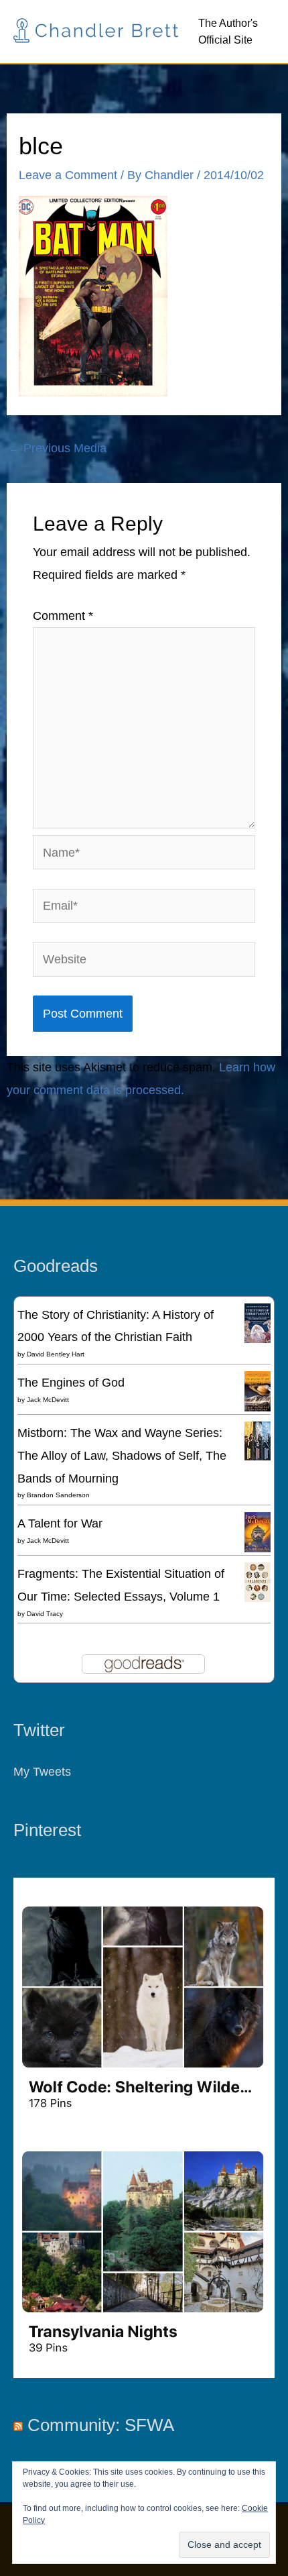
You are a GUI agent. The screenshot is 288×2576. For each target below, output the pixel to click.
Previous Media (57, 448)
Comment (63, 615)
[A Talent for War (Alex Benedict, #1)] (258, 1533)
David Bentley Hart (56, 1354)
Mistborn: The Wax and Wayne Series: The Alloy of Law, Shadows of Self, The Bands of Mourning (122, 1455)
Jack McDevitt (48, 1400)
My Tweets (42, 1771)
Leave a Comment (68, 175)
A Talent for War (60, 1523)
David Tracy (45, 1614)
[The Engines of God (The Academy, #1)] (258, 1391)
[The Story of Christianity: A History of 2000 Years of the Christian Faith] (258, 1322)
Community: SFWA (101, 2425)
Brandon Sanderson (58, 1495)
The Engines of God (71, 1382)
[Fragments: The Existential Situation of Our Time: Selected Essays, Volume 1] (258, 1581)
